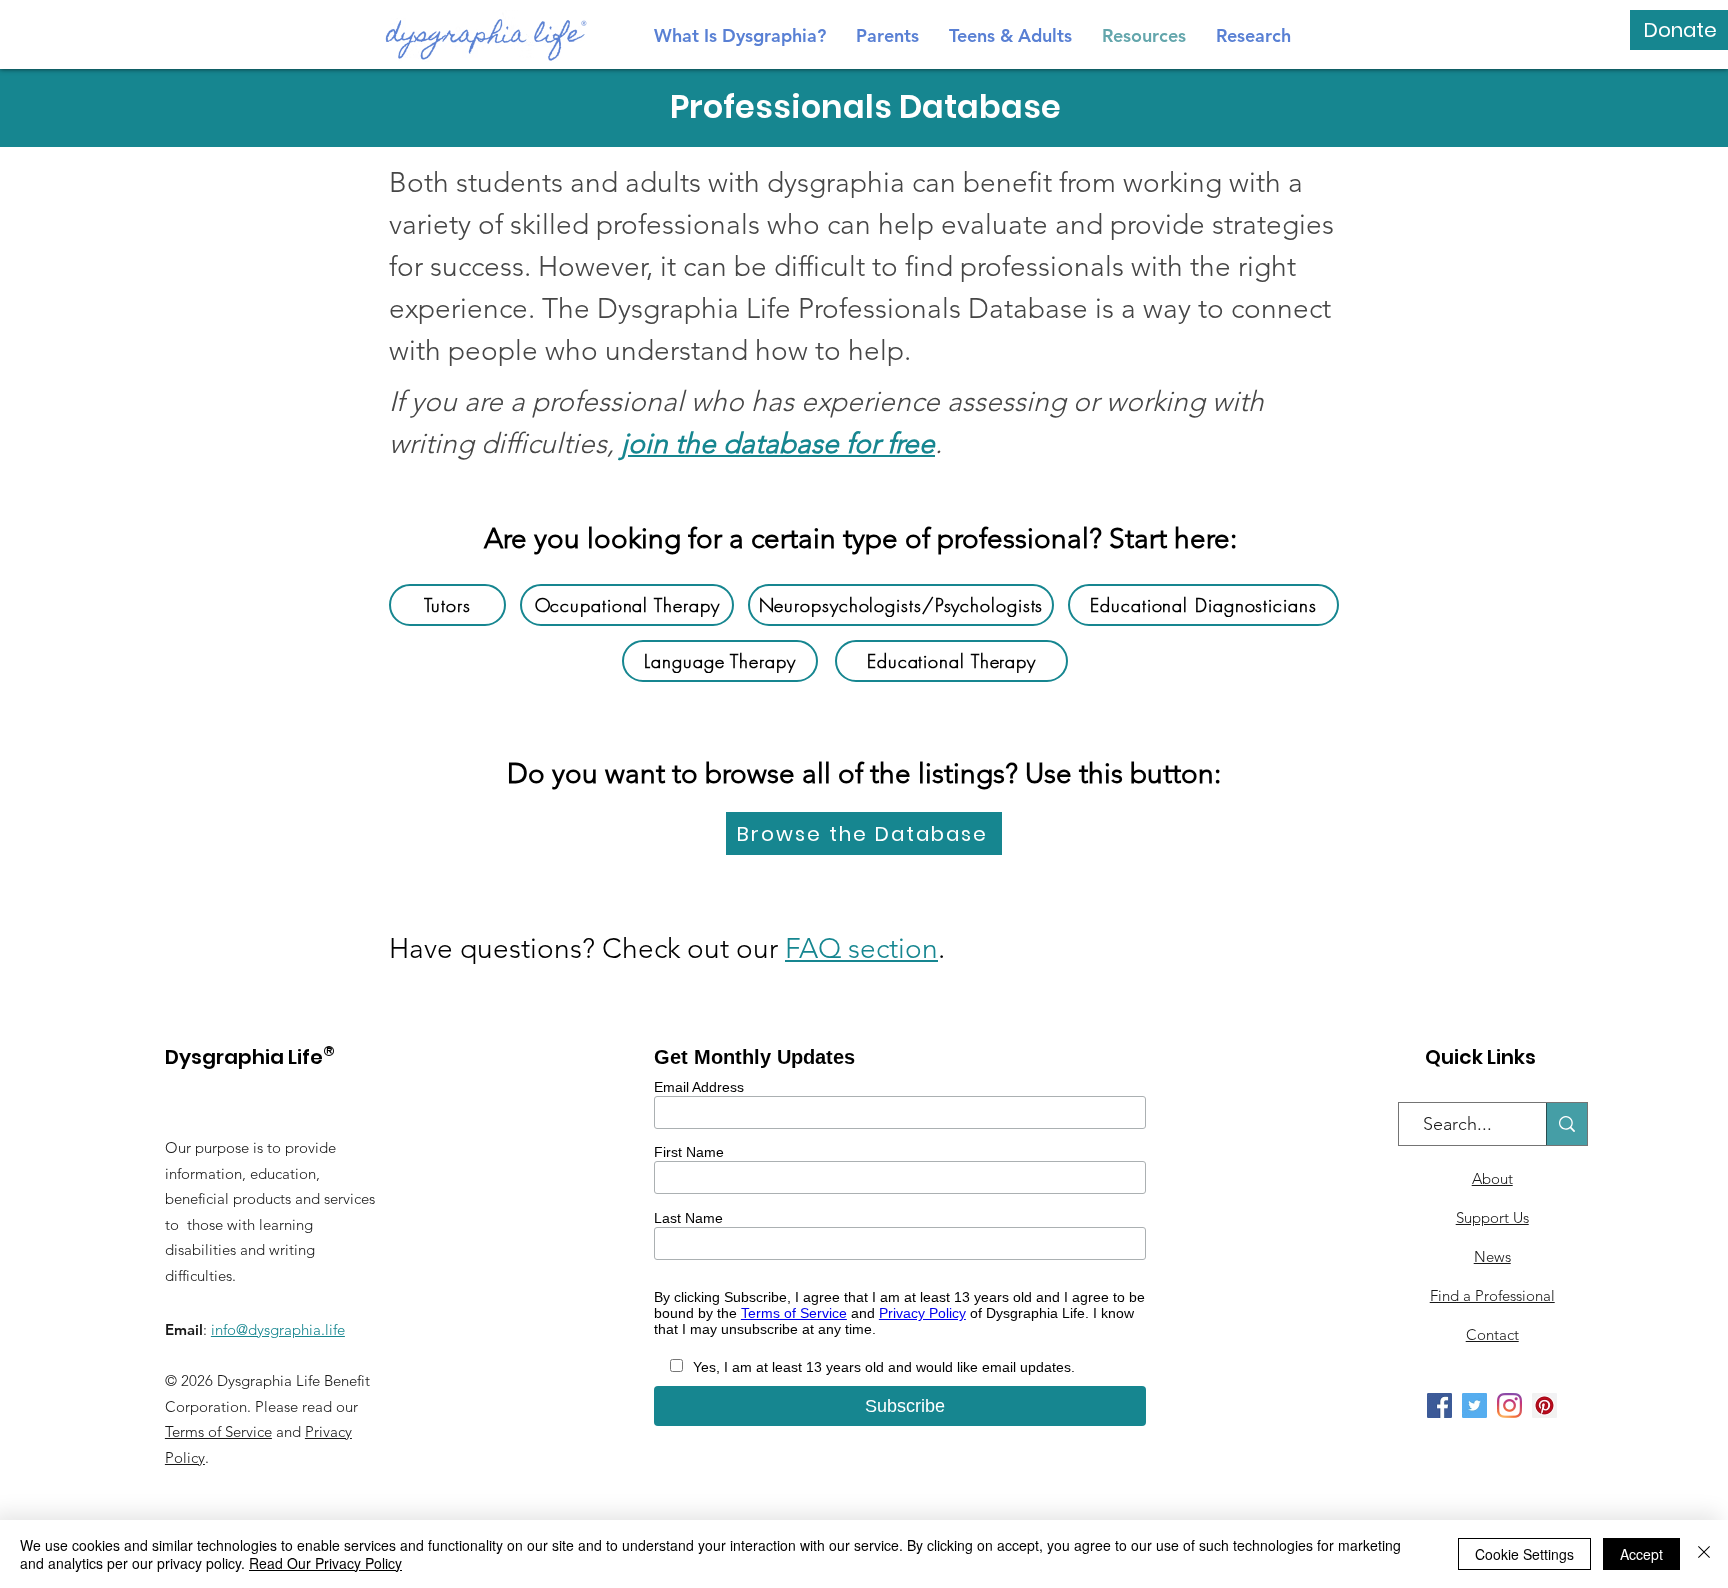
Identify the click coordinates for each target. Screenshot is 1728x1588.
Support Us (1492, 1217)
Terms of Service (218, 1431)
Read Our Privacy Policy (325, 1563)
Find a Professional (1492, 1295)
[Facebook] (1439, 1405)
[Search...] (1566, 1124)
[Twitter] (1474, 1405)
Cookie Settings (1524, 1554)
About (1492, 1178)
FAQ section (861, 948)
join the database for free (778, 443)
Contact (1492, 1334)
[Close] (1704, 1554)
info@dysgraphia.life (278, 1329)
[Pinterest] (1544, 1405)
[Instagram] (1509, 1405)
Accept (1641, 1554)
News (1492, 1256)
